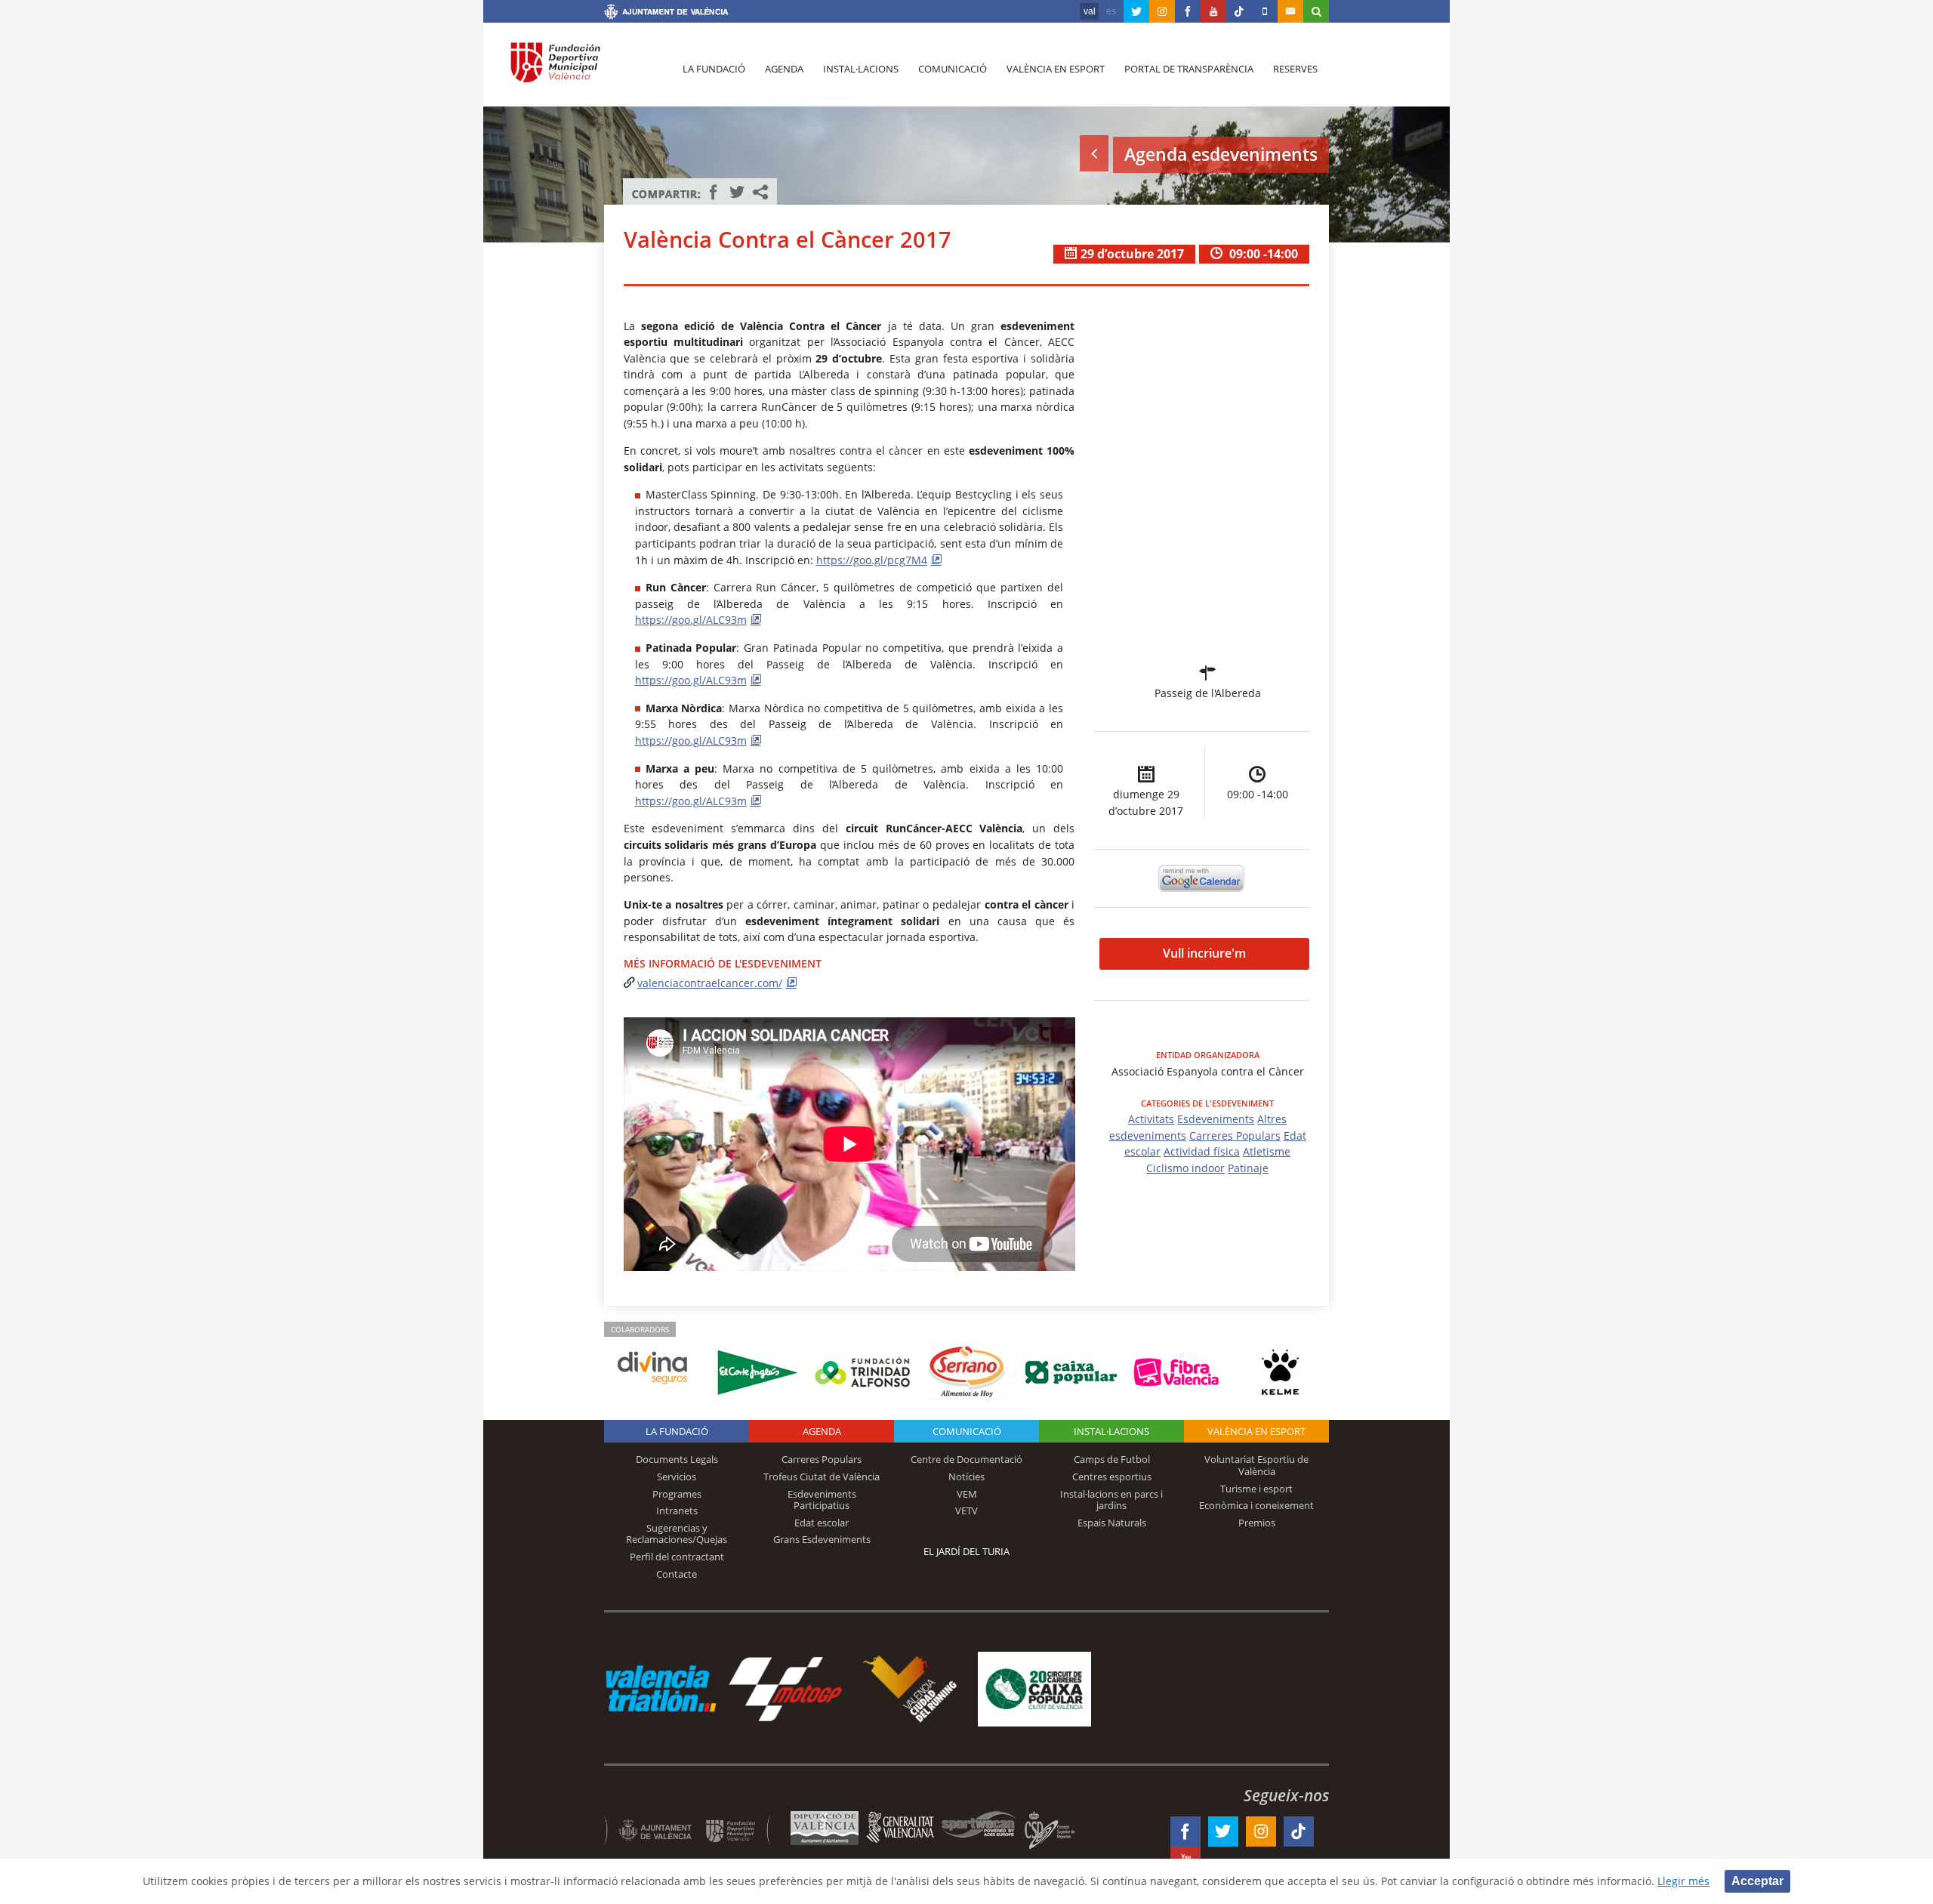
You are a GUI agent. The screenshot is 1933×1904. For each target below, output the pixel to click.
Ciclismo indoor (1185, 1168)
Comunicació (953, 69)
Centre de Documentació (966, 1459)
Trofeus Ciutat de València (822, 1477)
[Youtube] (1213, 11)
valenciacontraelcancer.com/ (710, 983)
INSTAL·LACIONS (1111, 1431)
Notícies (966, 1477)
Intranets (677, 1511)
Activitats (1151, 1119)
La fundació (714, 69)
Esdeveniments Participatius (822, 1500)
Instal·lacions (861, 69)
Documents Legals (677, 1459)
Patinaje (1248, 1168)
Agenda (784, 69)
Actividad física (1202, 1151)
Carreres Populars (1235, 1136)
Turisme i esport (1256, 1489)
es (1111, 11)
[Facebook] (1188, 11)
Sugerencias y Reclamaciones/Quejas (677, 1534)
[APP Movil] (1265, 11)
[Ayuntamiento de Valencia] (666, 14)
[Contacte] (1290, 11)
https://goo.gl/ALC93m (691, 620)
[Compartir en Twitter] (737, 192)
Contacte (677, 1574)
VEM (967, 1494)
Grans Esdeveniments (822, 1539)
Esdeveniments (1216, 1119)
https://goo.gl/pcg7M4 (872, 560)
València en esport (1056, 69)
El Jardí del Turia (966, 1551)
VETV (966, 1511)
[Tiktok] (1239, 11)
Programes (677, 1494)
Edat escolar (822, 1523)
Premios (1257, 1523)
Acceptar (1757, 1881)
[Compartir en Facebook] (714, 192)
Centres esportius (1112, 1477)
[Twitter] (1136, 11)
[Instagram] (1162, 11)
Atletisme (1267, 1151)
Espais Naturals (1112, 1523)
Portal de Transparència (1189, 69)
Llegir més (1683, 1881)
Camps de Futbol (1112, 1459)
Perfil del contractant (677, 1557)
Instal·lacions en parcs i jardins (1111, 1500)
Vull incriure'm (1204, 953)
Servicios (677, 1477)
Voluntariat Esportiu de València (1256, 1465)
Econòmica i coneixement (1256, 1505)
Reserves (1295, 69)
